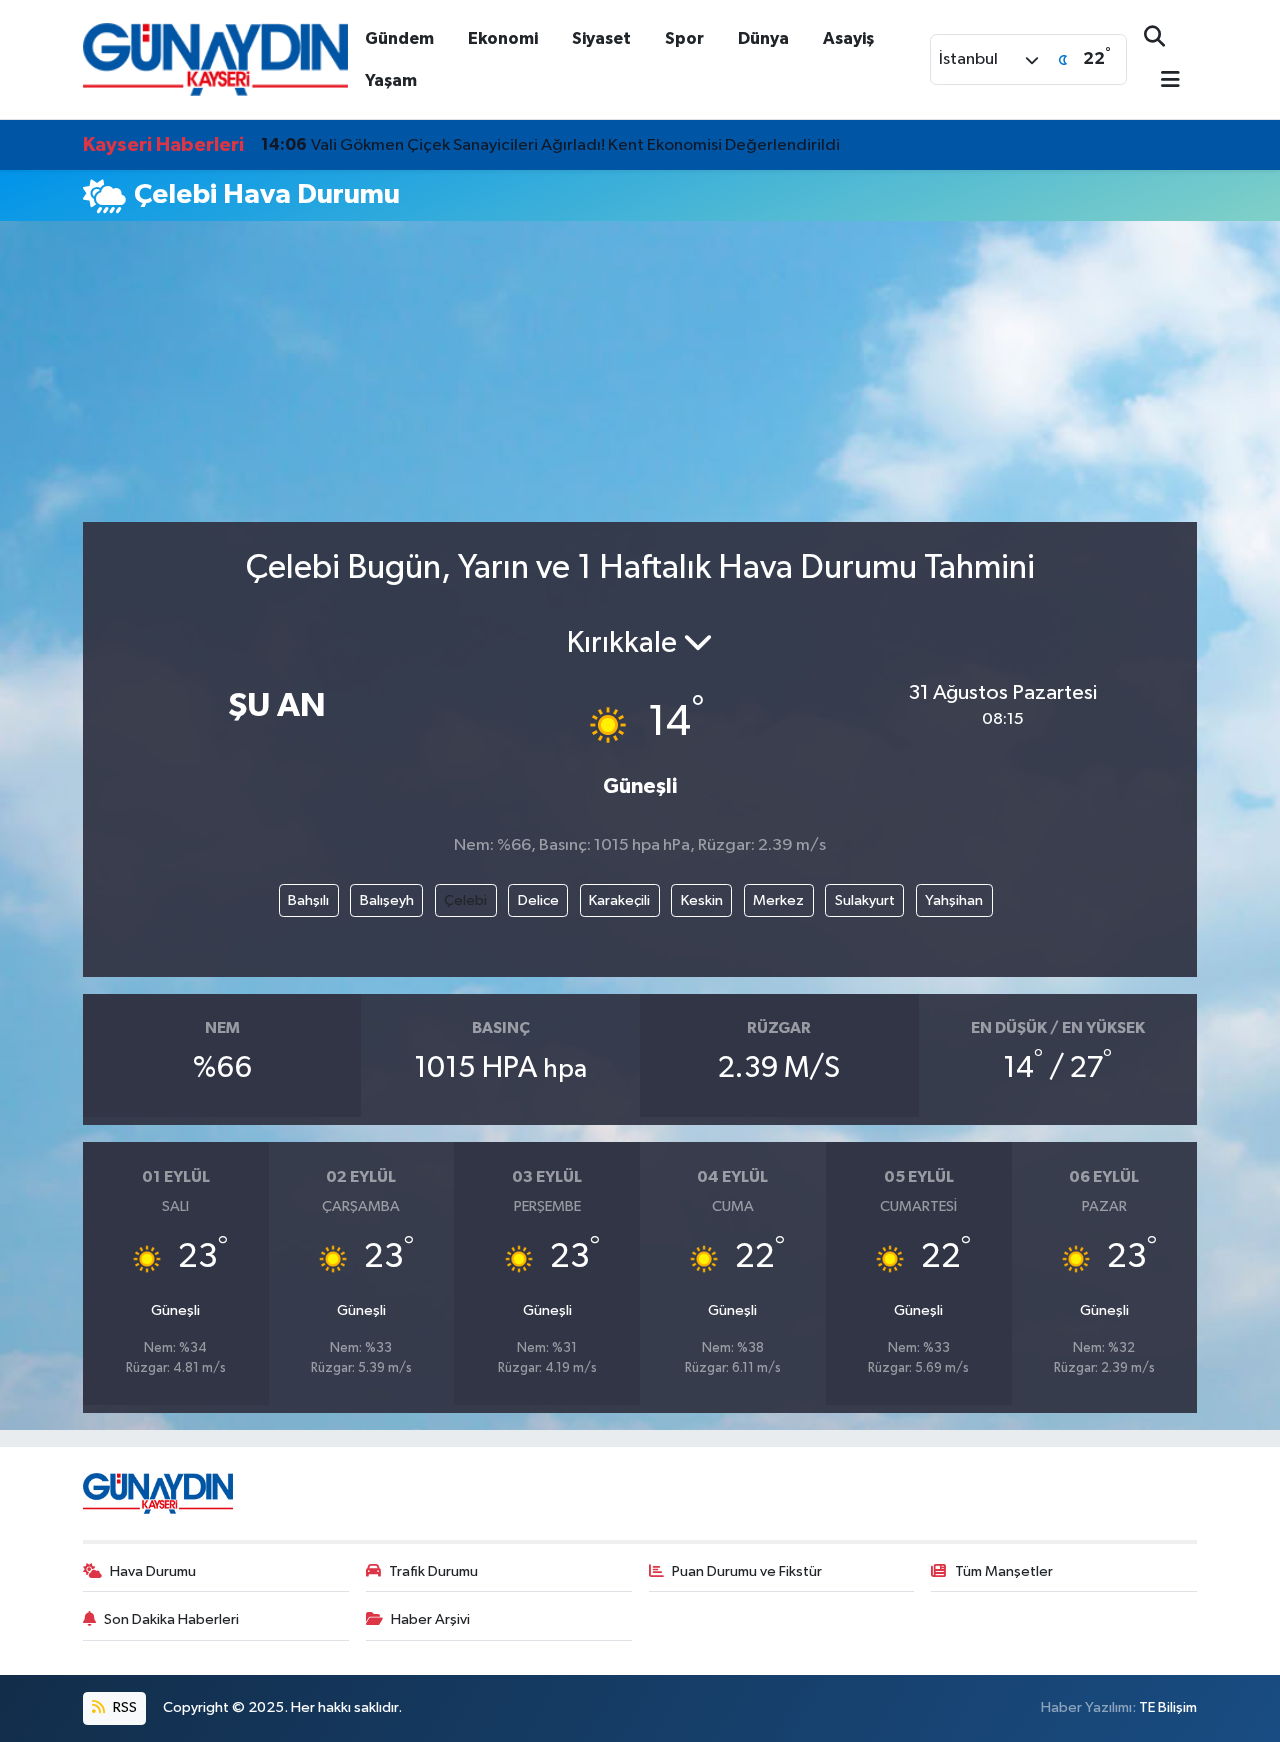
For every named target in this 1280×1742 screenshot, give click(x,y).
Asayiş (848, 38)
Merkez (778, 900)
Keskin (702, 900)
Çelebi (465, 900)
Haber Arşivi (430, 1619)
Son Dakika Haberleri (171, 1619)
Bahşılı (308, 900)
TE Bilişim (1168, 1707)
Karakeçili (619, 900)
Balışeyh (387, 900)
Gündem (399, 38)
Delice (538, 900)
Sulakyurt (865, 900)
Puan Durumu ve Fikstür (747, 1571)
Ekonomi (503, 38)
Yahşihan (954, 900)
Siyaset (601, 38)
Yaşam (391, 80)
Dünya (763, 38)
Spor (684, 38)
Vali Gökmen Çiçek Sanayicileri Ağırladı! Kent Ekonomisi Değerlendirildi (550, 145)
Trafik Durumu (433, 1571)
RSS (123, 1707)
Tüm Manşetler (1004, 1571)
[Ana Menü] (1162, 81)
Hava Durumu (153, 1571)
